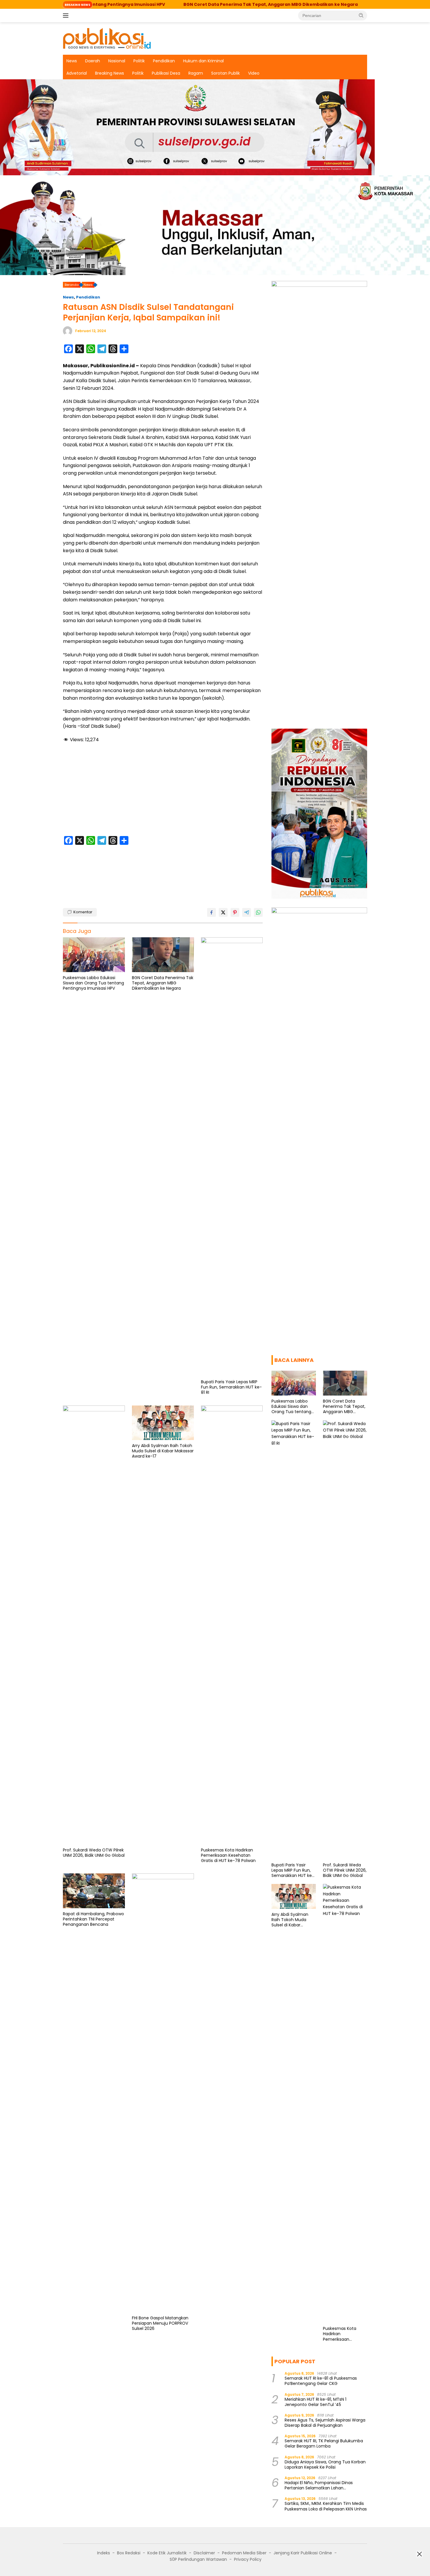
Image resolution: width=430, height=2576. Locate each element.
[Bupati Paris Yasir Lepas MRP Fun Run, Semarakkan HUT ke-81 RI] (232, 1157)
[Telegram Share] (247, 912)
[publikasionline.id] (107, 38)
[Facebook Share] (211, 912)
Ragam (196, 73)
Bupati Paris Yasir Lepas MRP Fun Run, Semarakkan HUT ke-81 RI (231, 1387)
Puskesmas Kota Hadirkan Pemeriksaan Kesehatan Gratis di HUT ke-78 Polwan (228, 1855)
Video (254, 73)
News (72, 61)
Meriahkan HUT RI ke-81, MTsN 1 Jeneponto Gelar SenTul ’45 (315, 2402)
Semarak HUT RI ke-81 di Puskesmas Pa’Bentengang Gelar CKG (321, 2381)
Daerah (93, 61)
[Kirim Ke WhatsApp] (258, 912)
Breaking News (110, 73)
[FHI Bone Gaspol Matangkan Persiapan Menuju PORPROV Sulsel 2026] (163, 2093)
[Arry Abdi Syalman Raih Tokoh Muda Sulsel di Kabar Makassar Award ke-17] (163, 1423)
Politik (139, 61)
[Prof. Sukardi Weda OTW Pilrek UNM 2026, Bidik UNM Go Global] (94, 1625)
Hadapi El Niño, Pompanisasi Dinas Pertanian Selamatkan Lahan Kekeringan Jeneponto (319, 2485)
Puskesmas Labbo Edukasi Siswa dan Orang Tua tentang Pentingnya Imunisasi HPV (93, 983)
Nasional (117, 61)
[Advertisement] (163, 790)
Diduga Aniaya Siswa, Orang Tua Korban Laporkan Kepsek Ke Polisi (325, 2465)
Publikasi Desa (166, 73)
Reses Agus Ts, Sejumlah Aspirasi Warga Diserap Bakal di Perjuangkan (325, 2423)
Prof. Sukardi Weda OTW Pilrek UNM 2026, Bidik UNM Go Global (94, 1853)
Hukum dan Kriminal (203, 61)
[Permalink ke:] (68, 331)
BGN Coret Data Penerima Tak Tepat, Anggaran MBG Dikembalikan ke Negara (196, 4)
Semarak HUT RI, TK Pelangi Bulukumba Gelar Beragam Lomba (324, 2443)
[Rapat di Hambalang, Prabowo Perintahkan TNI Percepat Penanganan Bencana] (94, 1891)
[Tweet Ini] (223, 912)
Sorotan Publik (226, 73)
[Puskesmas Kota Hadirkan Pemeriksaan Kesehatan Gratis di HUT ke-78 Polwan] (232, 1625)
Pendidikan (164, 61)
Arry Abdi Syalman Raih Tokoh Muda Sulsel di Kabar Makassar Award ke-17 (163, 1451)
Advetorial (77, 73)
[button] (361, 15)
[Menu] (67, 16)
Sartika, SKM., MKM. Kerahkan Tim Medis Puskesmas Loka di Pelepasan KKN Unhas (326, 2506)
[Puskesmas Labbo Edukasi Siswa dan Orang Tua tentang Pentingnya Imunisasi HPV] (94, 955)
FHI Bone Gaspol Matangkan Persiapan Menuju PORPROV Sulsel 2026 (160, 2323)
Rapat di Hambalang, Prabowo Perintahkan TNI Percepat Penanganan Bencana (93, 1919)
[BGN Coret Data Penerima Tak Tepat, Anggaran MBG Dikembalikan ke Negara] (163, 955)
